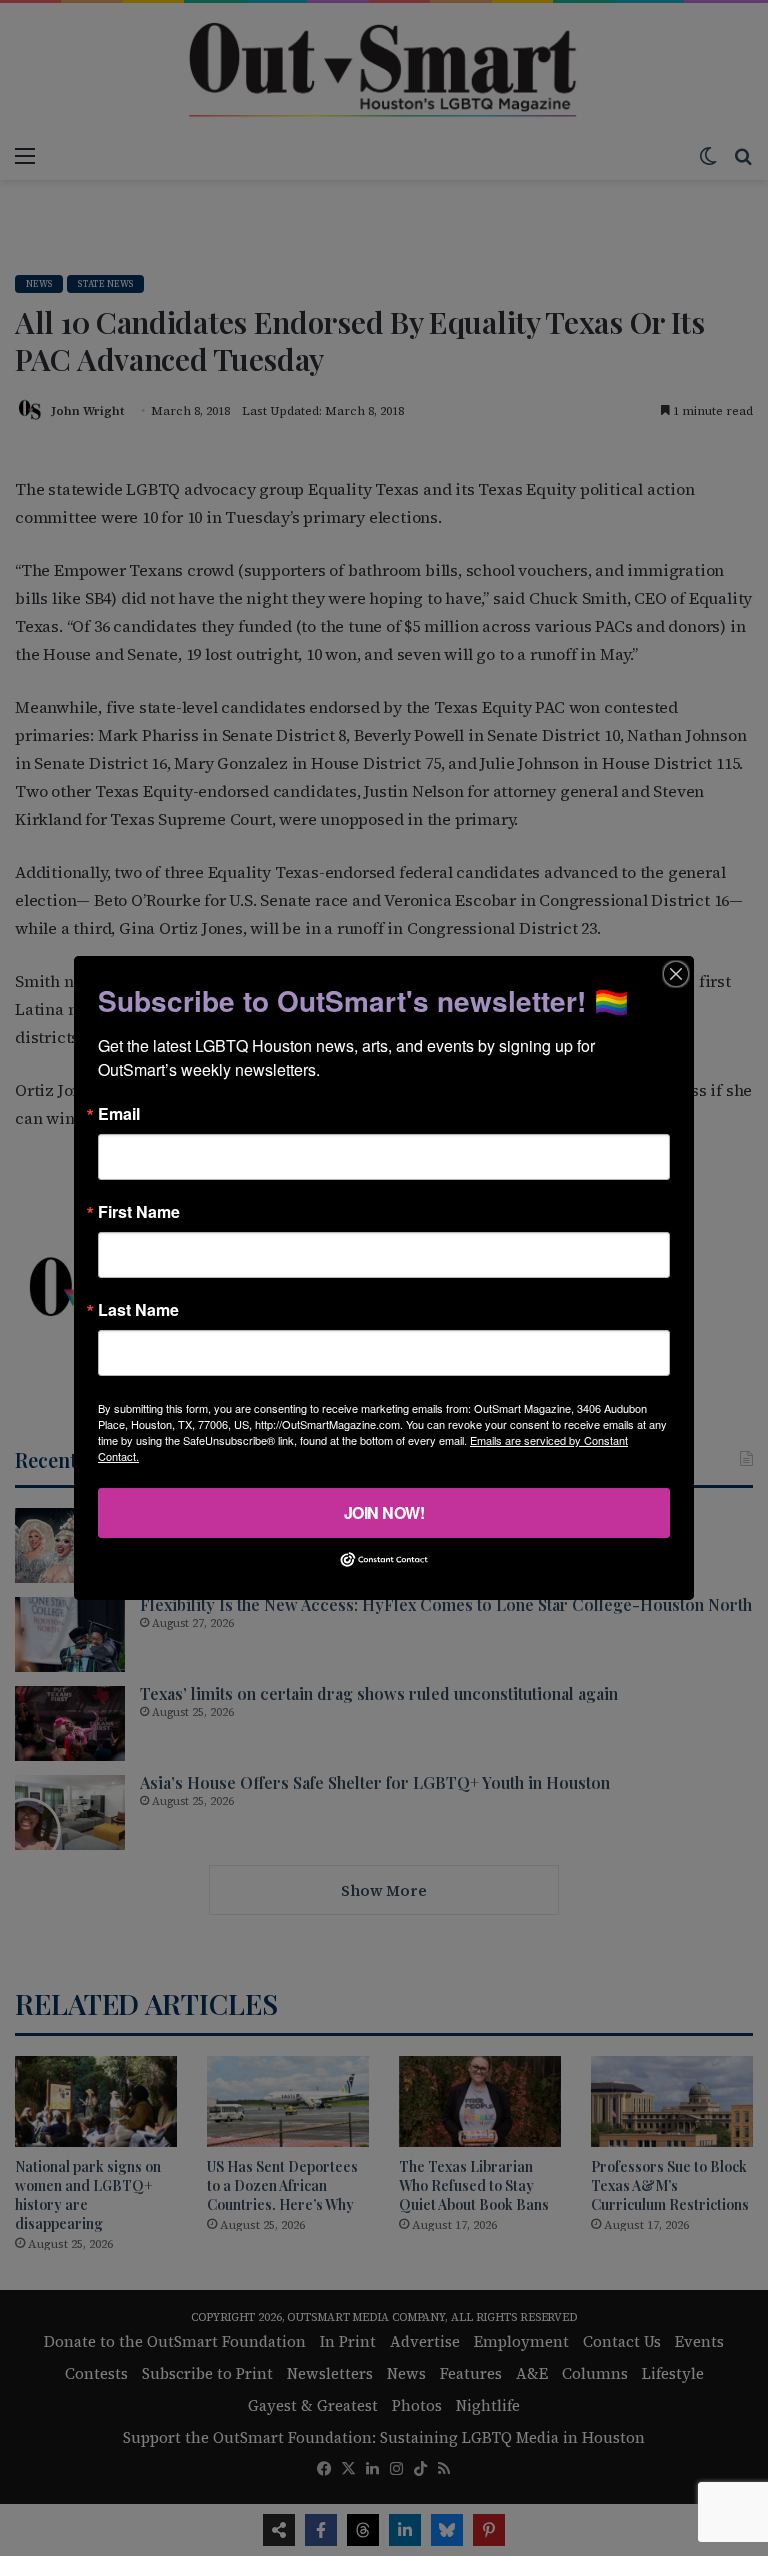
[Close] (676, 974)
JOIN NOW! (384, 1512)
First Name (139, 1212)
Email (119, 1114)
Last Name (138, 1310)
